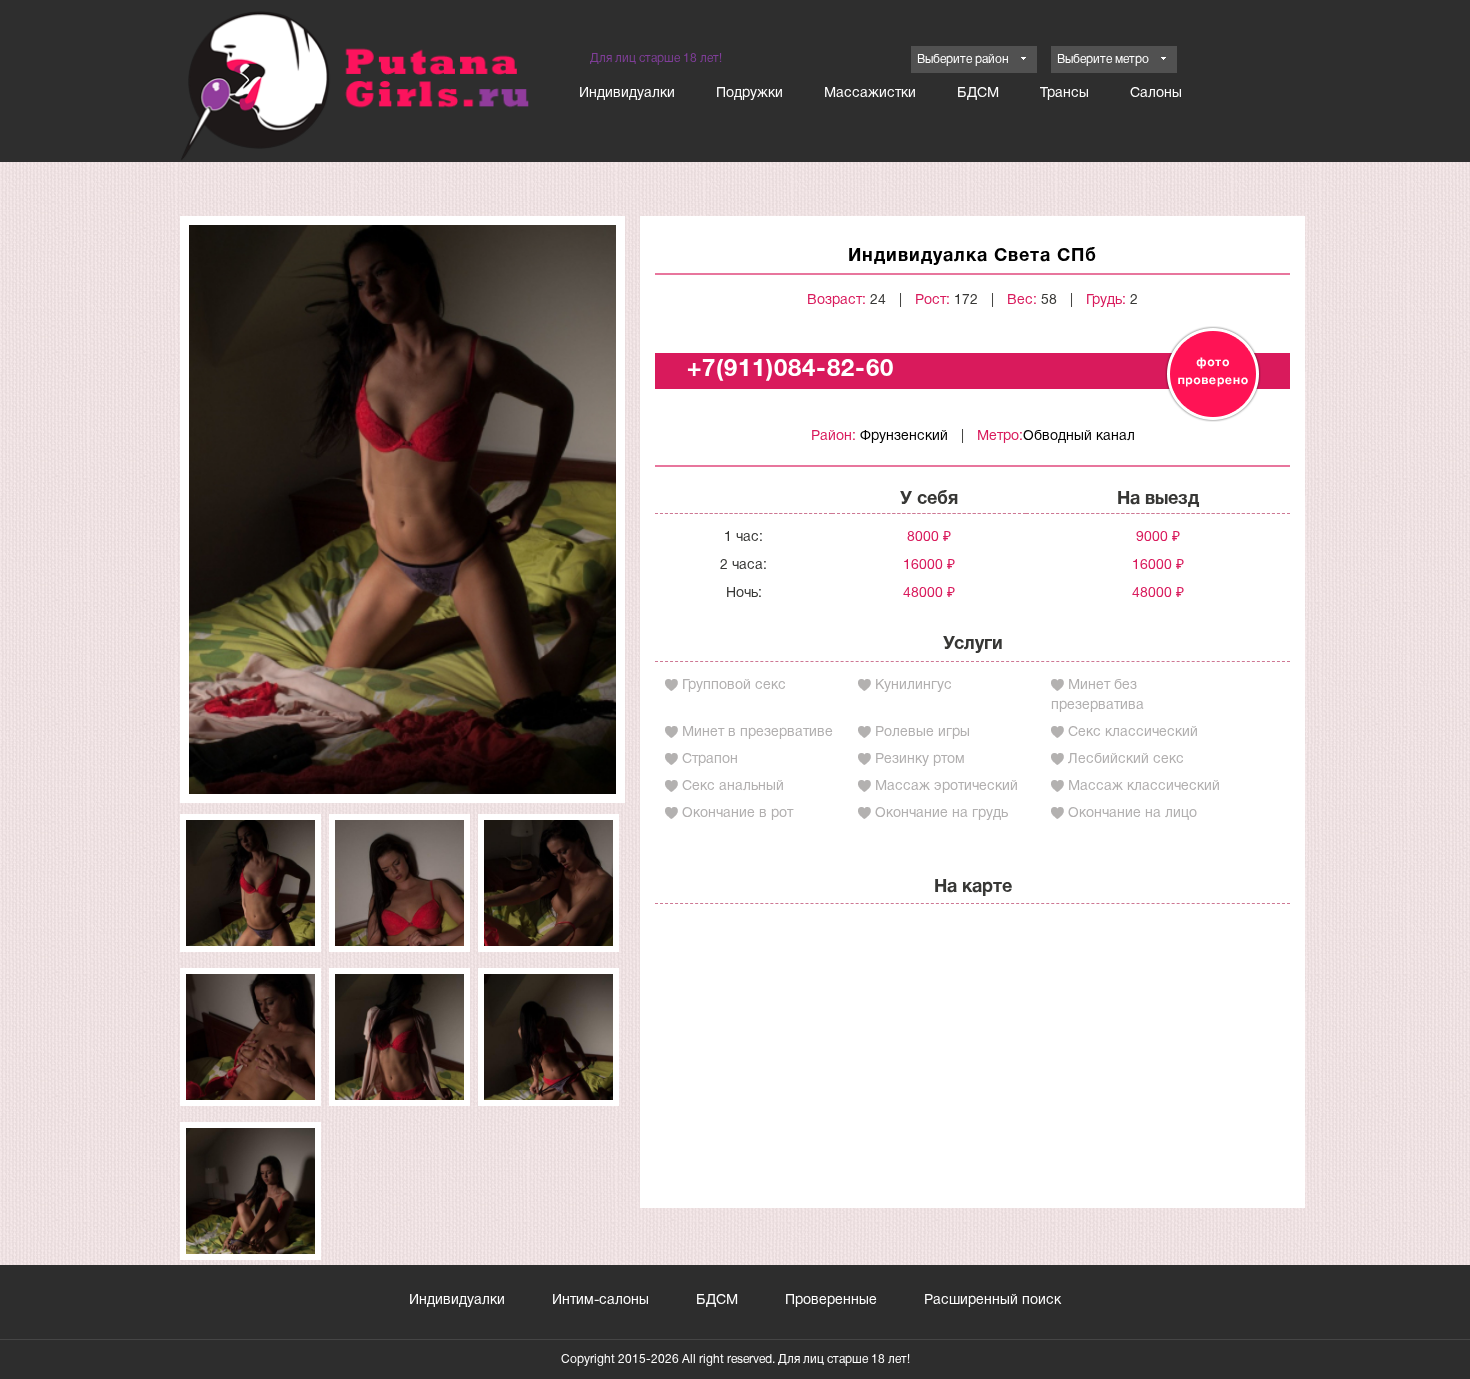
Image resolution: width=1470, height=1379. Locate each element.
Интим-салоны (600, 1300)
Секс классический (1133, 732)
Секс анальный (733, 786)
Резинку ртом (920, 759)
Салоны (1156, 93)
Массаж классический (1144, 786)
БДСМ (978, 93)
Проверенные (831, 1300)
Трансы (1064, 93)
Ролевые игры (922, 732)
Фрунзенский (904, 436)
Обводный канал (1079, 436)
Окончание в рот (737, 813)
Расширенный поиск (992, 1300)
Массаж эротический (946, 786)
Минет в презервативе (757, 732)
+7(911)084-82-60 (790, 370)
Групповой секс (734, 685)
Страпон (710, 759)
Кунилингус (913, 685)
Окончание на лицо (1132, 813)
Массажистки (870, 93)
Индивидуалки (627, 93)
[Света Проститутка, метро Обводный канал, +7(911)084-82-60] (402, 509)
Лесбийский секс (1126, 759)
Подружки (749, 93)
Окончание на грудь (941, 813)
